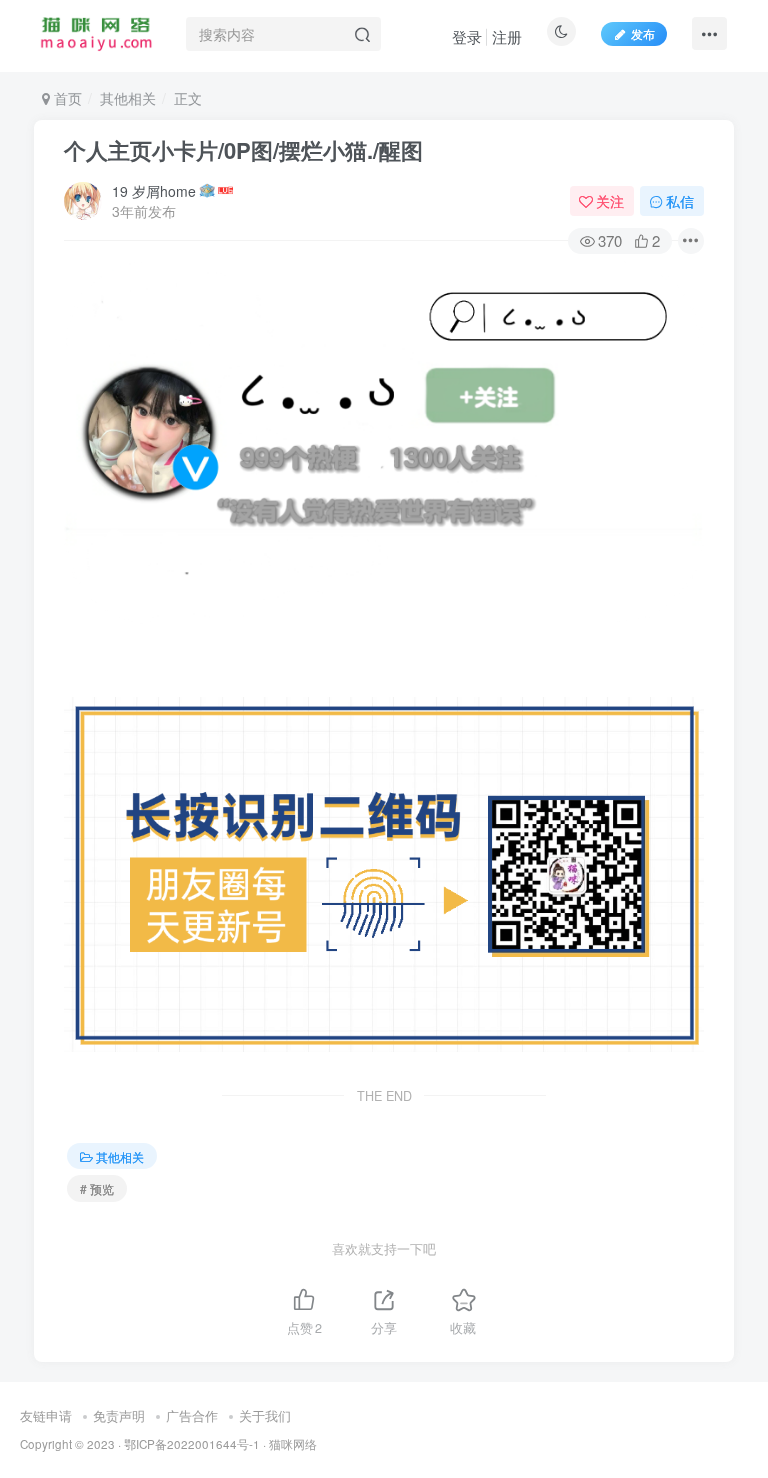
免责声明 (119, 1415)
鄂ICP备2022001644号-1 (192, 1444)
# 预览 (97, 1188)
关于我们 (265, 1415)
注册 (507, 36)
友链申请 (46, 1415)
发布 (643, 33)
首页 (66, 98)
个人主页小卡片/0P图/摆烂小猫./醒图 (243, 150)
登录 (467, 36)
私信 (680, 201)
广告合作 (192, 1415)
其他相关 (128, 98)
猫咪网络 (293, 1444)
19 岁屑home (154, 191)
